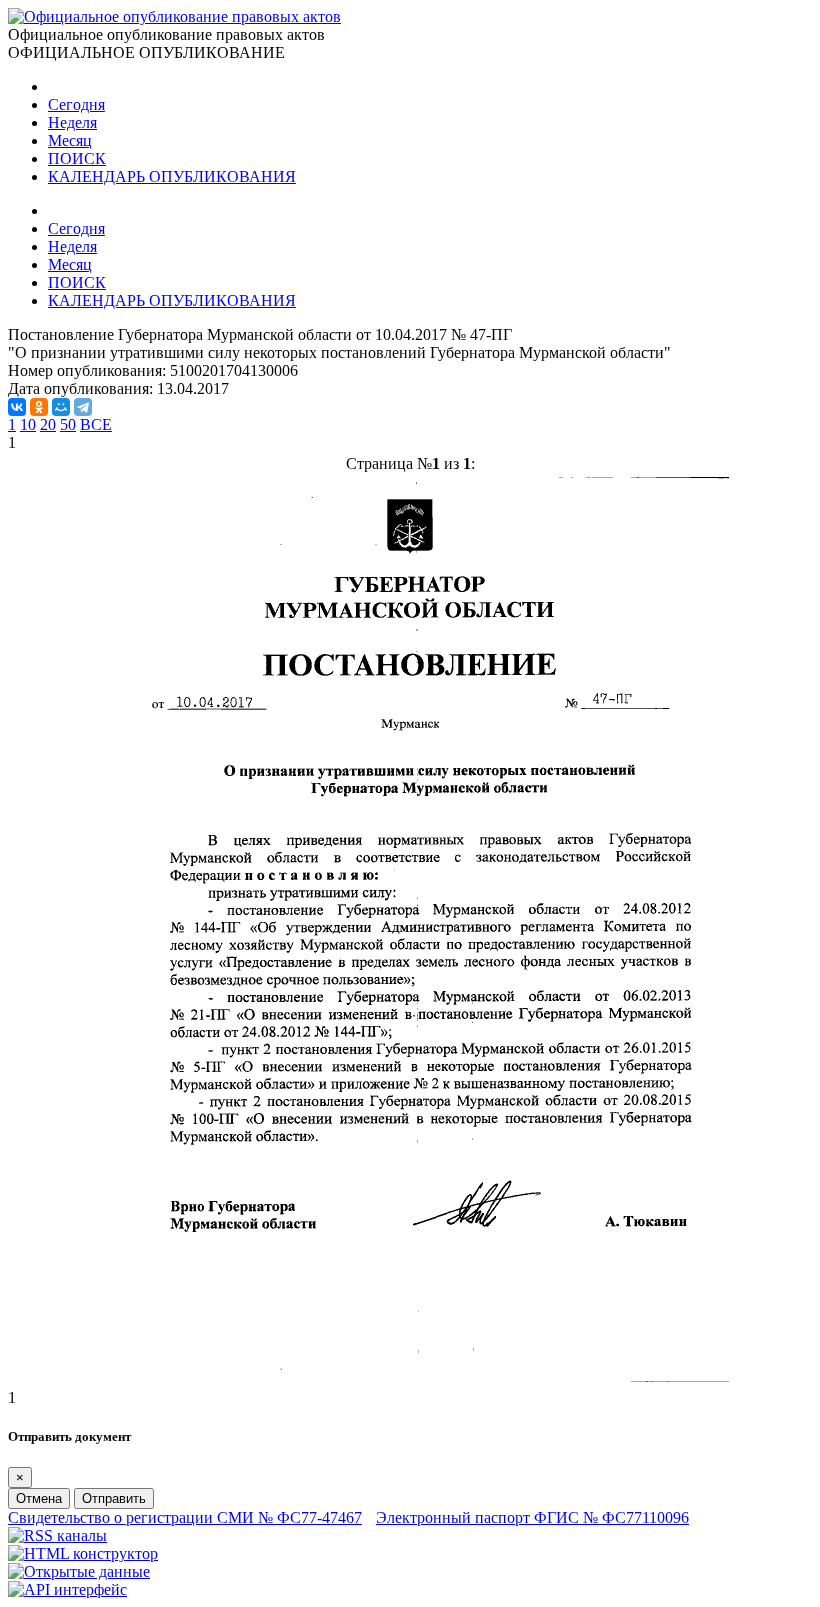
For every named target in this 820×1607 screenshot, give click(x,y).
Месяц (70, 140)
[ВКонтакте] (17, 407)
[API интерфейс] (67, 1589)
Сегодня (76, 104)
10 (28, 424)
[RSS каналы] (57, 1535)
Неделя (72, 122)
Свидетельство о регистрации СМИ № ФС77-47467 (185, 1517)
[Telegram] (83, 407)
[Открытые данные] (79, 1571)
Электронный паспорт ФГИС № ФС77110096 (532, 1517)
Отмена (39, 1498)
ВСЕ (96, 424)
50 (68, 424)
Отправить (114, 1498)
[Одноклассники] (39, 407)
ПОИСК (77, 158)
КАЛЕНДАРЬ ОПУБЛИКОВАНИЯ (172, 176)
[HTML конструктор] (83, 1553)
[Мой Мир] (61, 407)
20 (48, 424)
